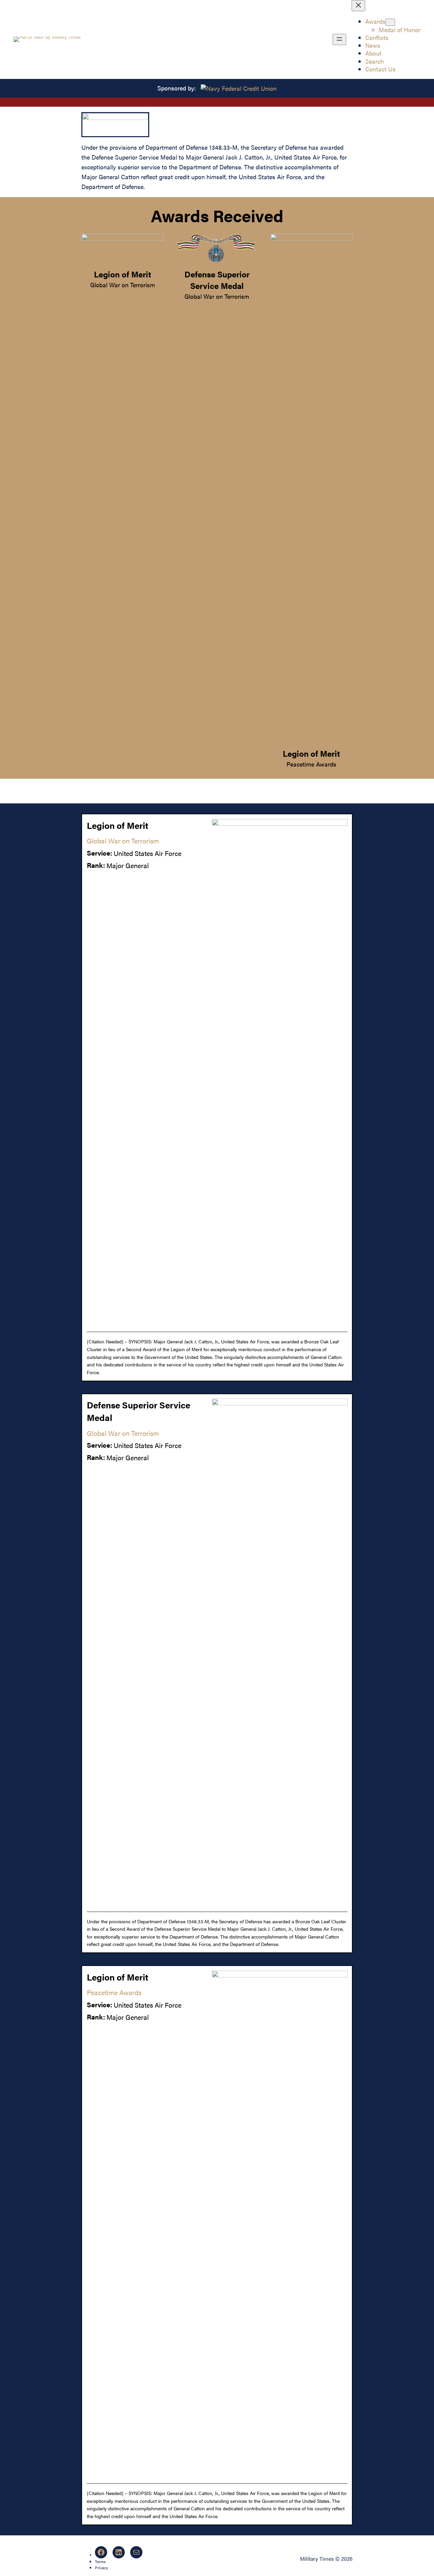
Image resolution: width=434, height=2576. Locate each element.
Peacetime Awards (311, 764)
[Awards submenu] (390, 22)
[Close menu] (358, 6)
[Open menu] (339, 39)
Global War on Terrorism (123, 285)
